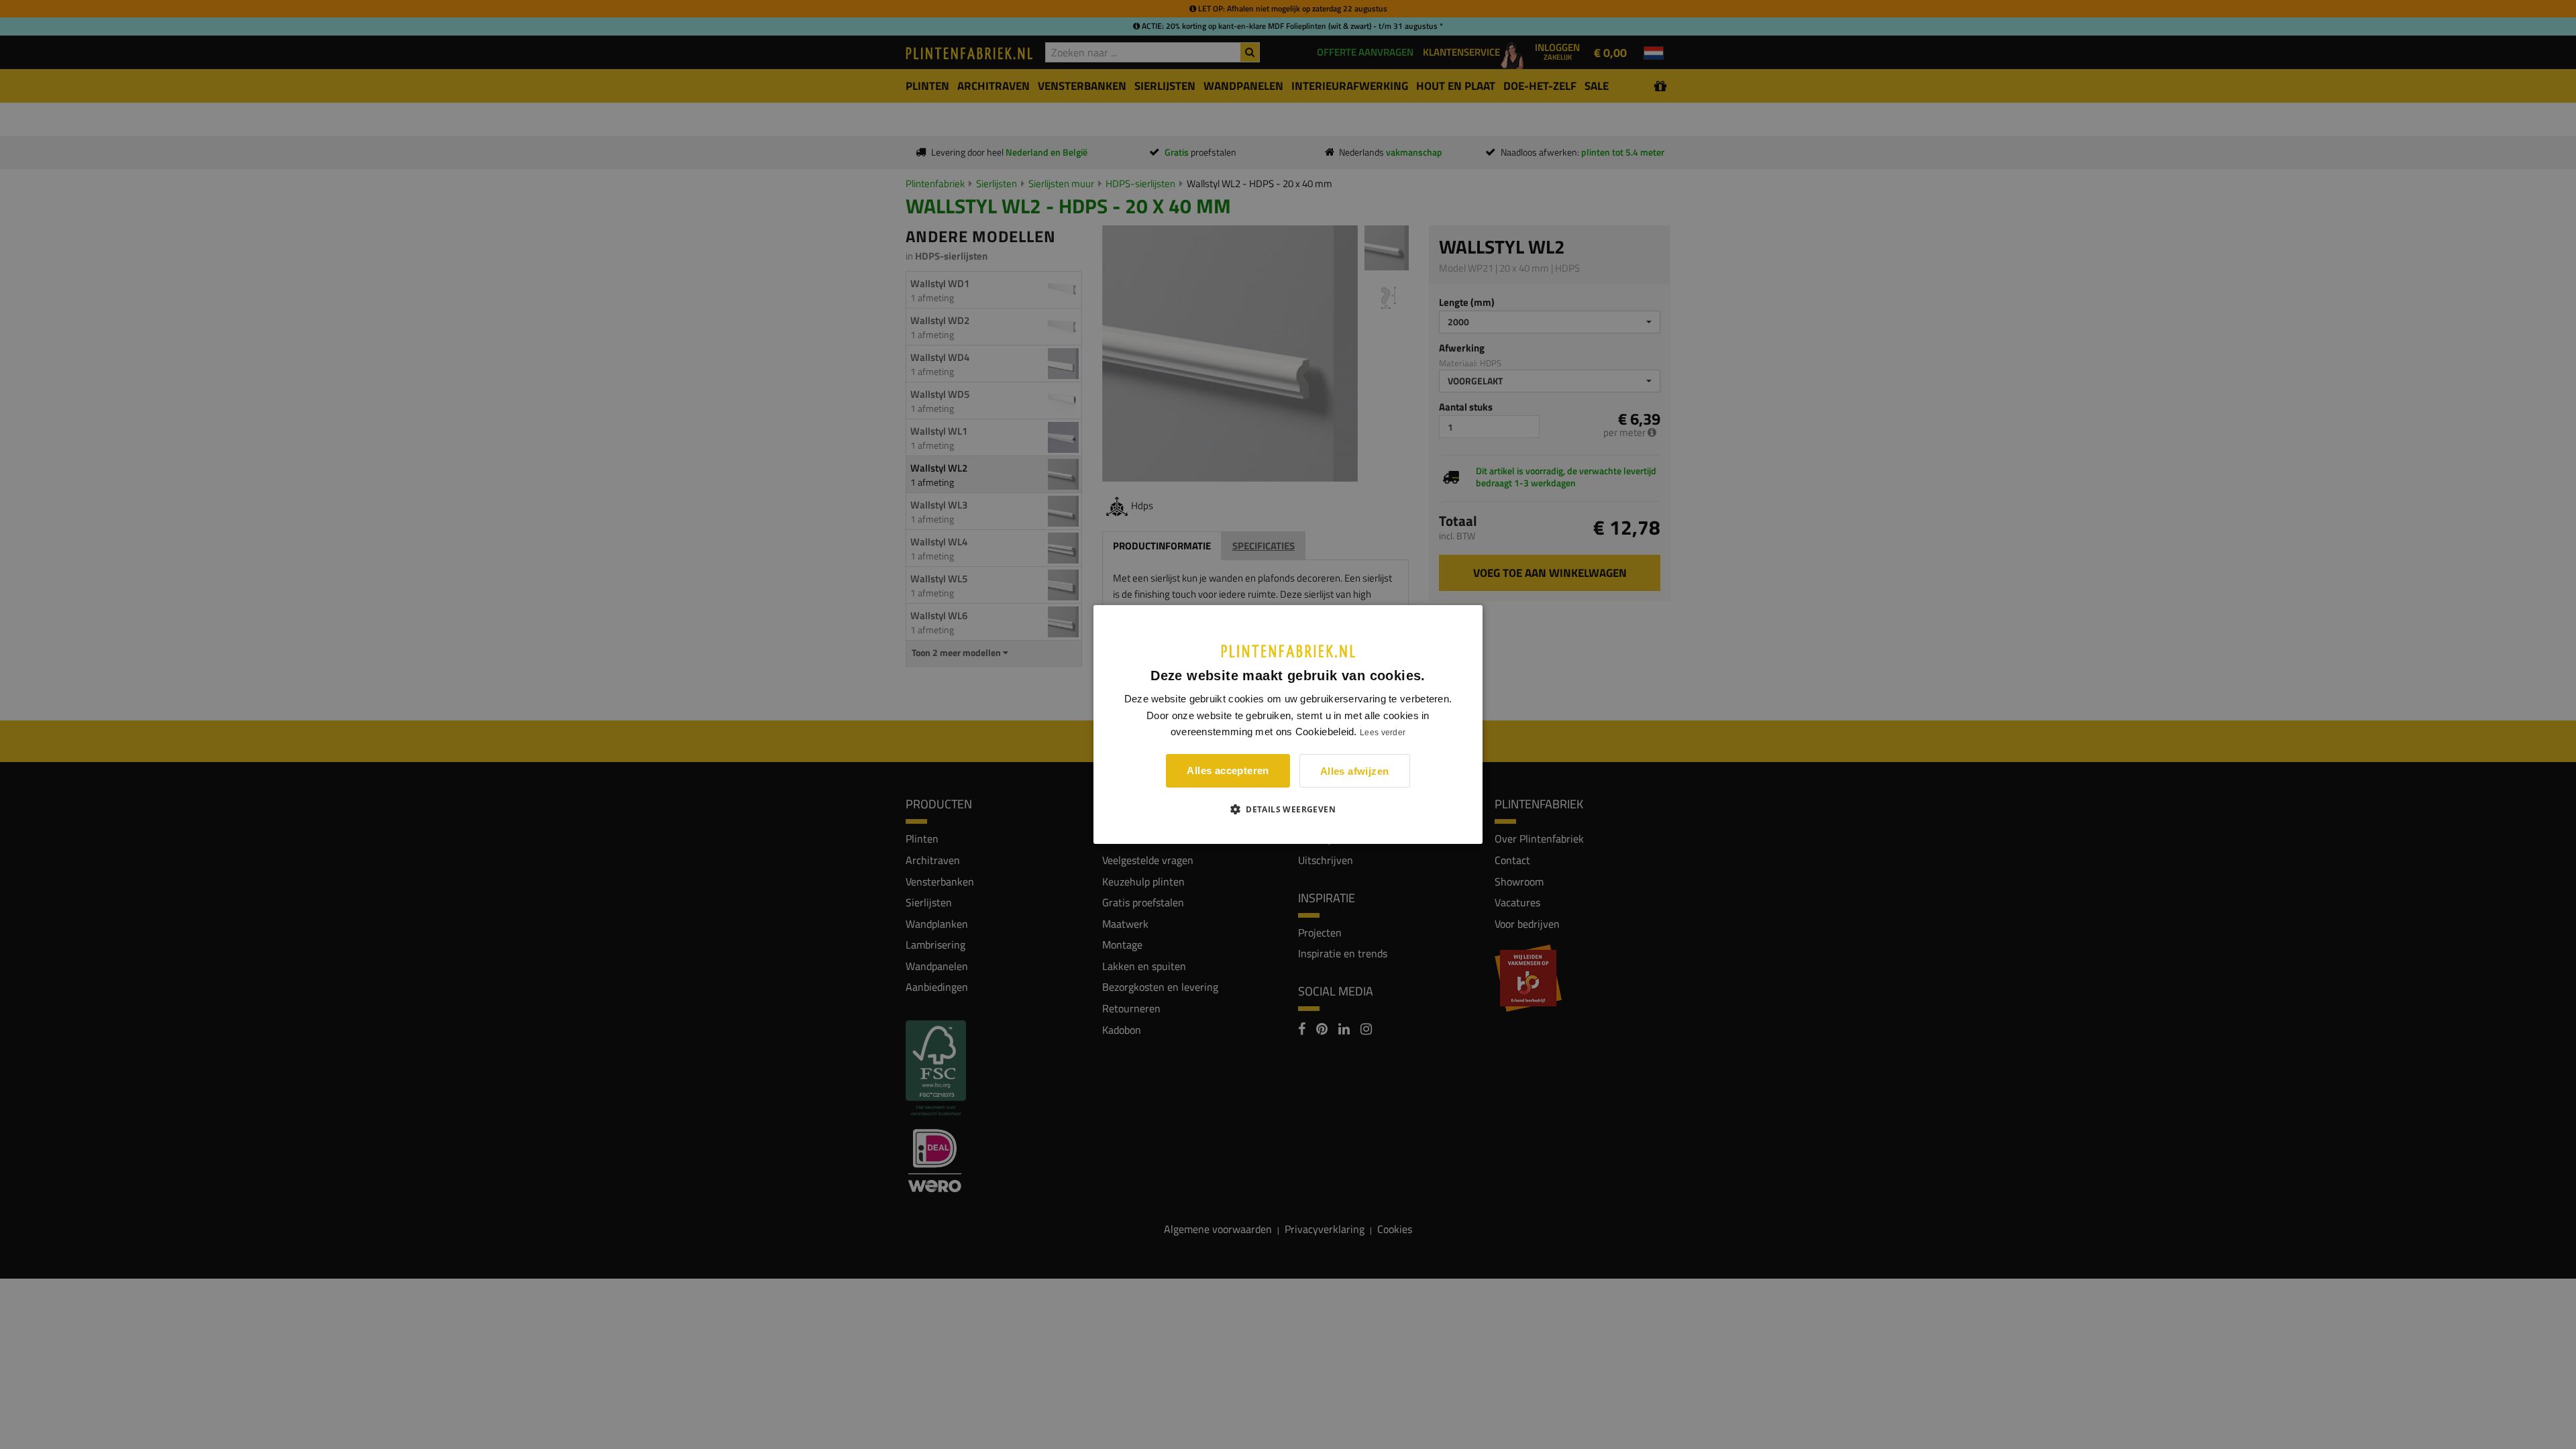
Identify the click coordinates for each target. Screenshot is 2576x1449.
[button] (1288, 809)
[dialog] (1288, 724)
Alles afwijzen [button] (1355, 771)
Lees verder (1383, 733)
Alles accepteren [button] (1228, 770)
